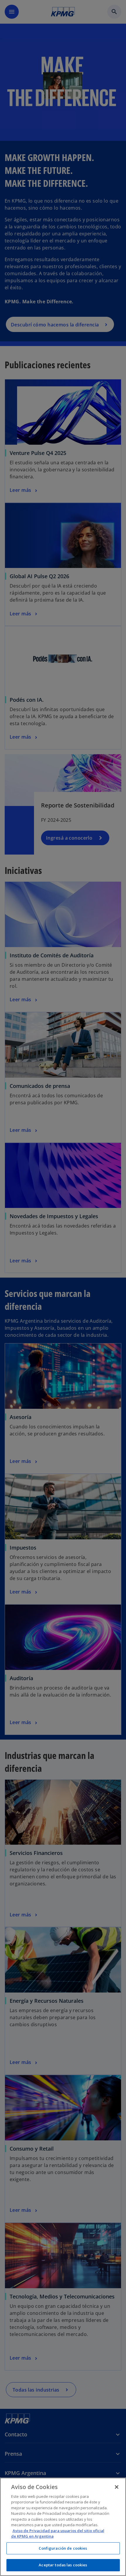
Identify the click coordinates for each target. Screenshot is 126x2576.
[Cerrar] (117, 2487)
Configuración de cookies (63, 2548)
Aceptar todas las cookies (63, 2565)
